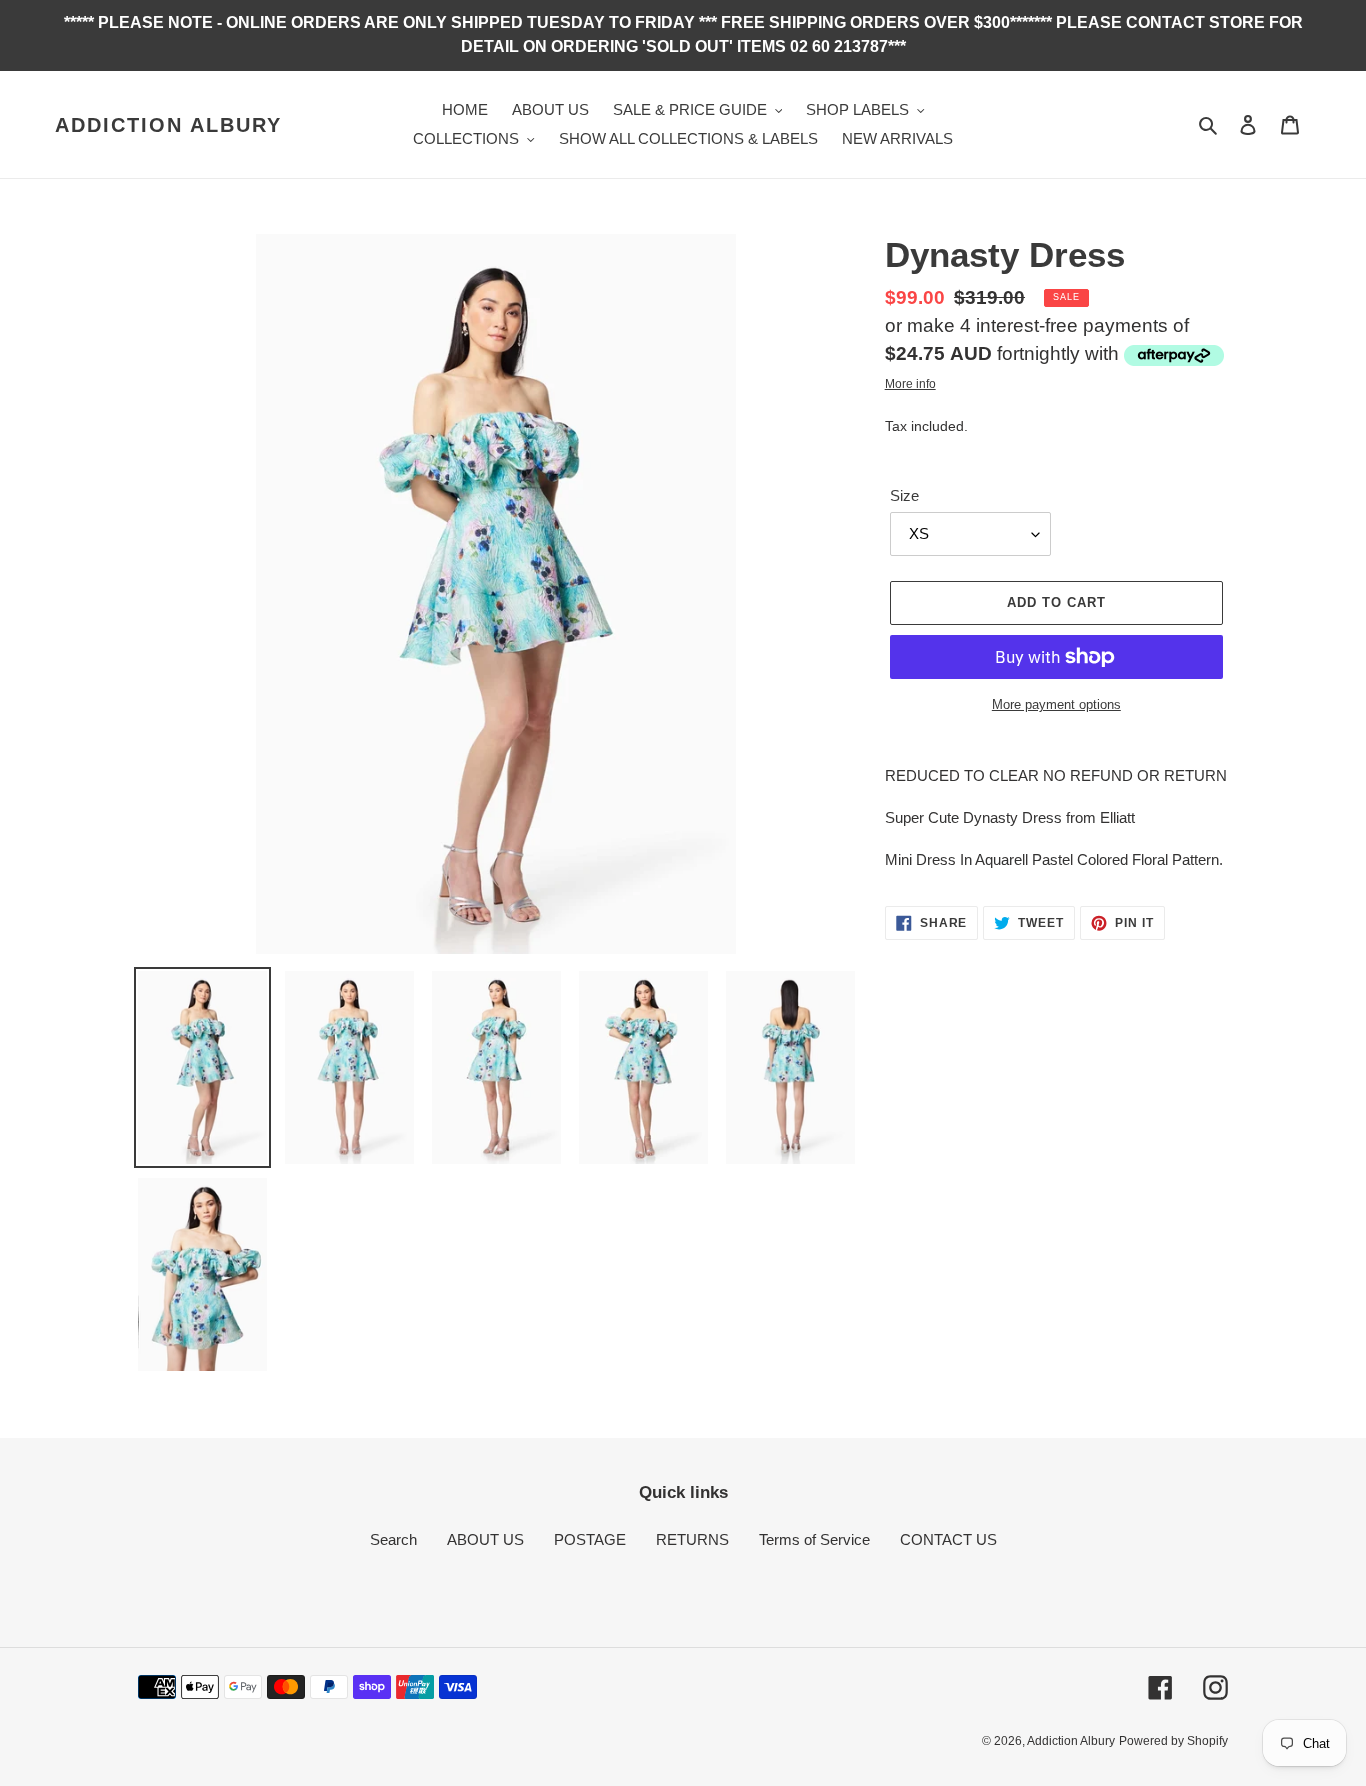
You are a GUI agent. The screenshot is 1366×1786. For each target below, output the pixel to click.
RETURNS (692, 1539)
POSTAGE (590, 1539)
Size (904, 495)
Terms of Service (814, 1539)
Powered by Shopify (1173, 1741)
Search (393, 1539)
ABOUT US (485, 1539)
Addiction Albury (168, 125)
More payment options (1056, 704)
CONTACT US (948, 1539)
